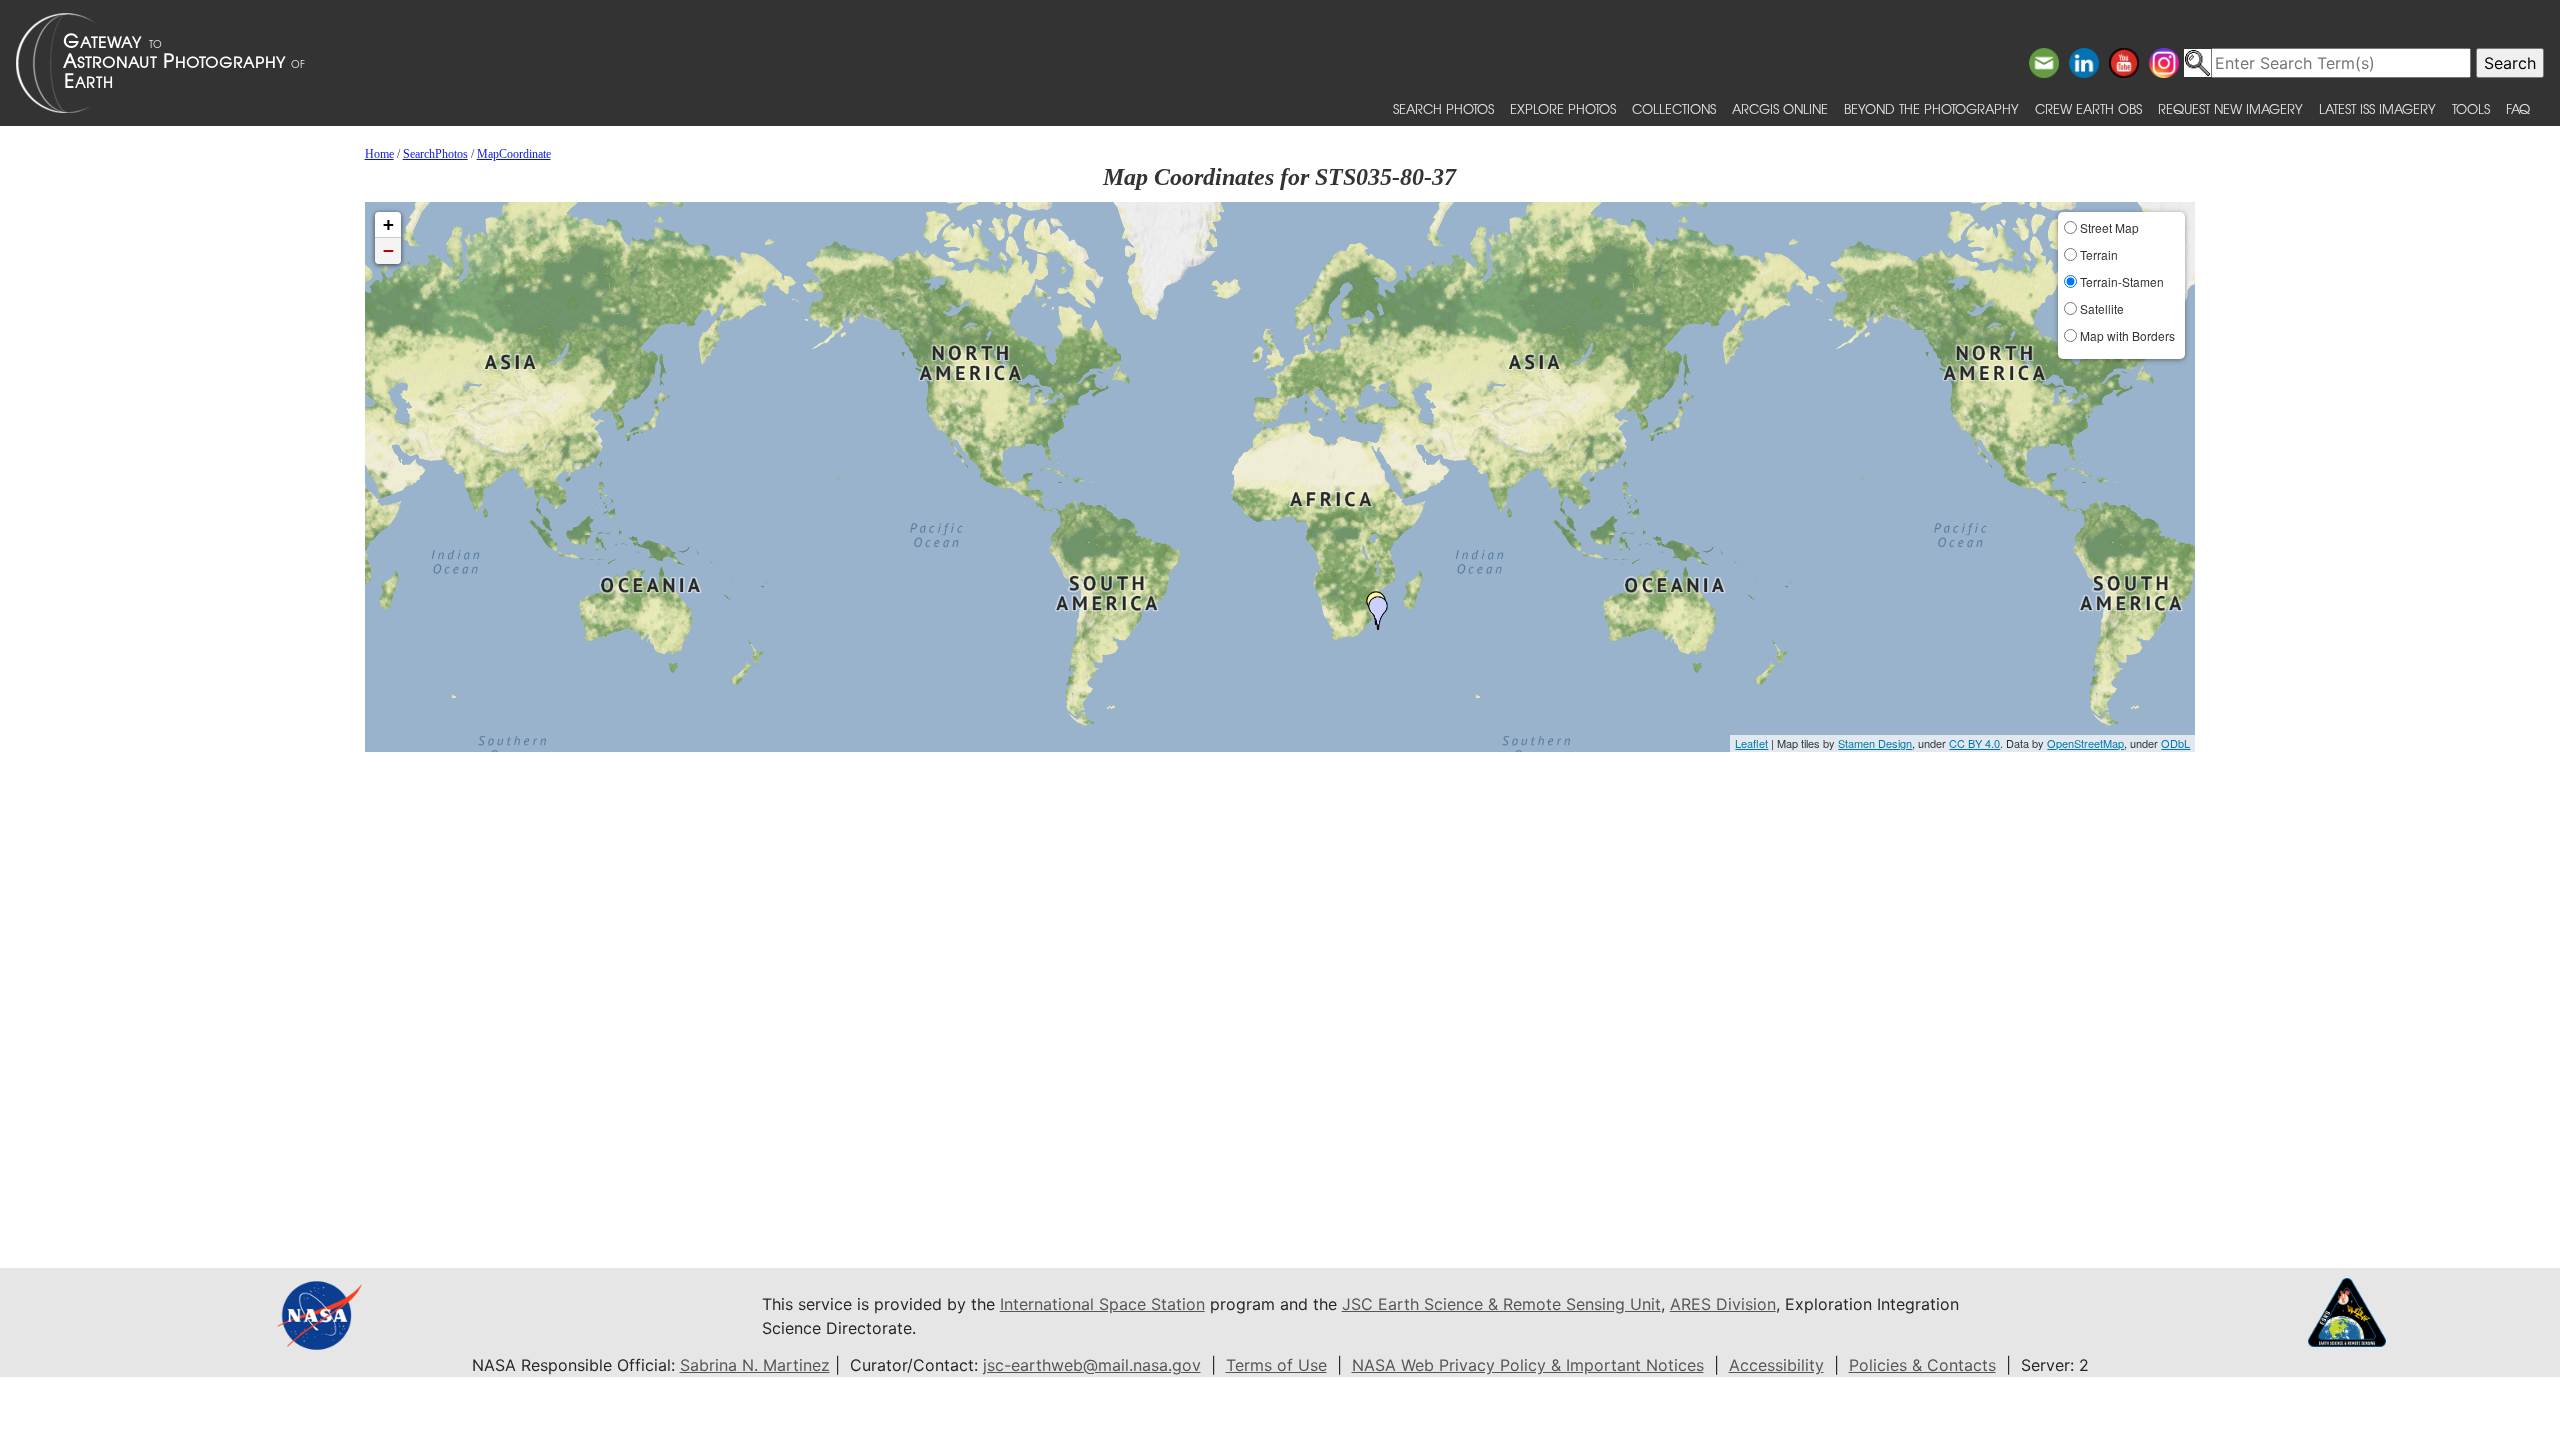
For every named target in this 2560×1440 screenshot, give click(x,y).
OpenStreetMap (2085, 743)
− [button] (388, 250)
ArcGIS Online (1780, 108)
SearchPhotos (435, 154)
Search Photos (1443, 108)
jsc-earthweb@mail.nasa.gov (1092, 1365)
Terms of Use (1276, 1365)
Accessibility (1776, 1365)
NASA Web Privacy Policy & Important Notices (1528, 1365)
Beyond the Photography (1931, 108)
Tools (2471, 108)
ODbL (2175, 743)
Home (379, 154)
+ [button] (388, 224)
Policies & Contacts (1922, 1365)
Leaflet (1751, 743)
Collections (1674, 108)
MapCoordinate (514, 154)
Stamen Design (1875, 743)
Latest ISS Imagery (2377, 108)
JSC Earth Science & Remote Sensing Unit (1501, 1304)
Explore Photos (1563, 108)
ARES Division (1723, 1304)
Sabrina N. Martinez (755, 1365)
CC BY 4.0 (1974, 743)
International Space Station (1102, 1304)
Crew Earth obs (2088, 108)
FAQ (2518, 108)
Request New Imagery (2230, 108)
